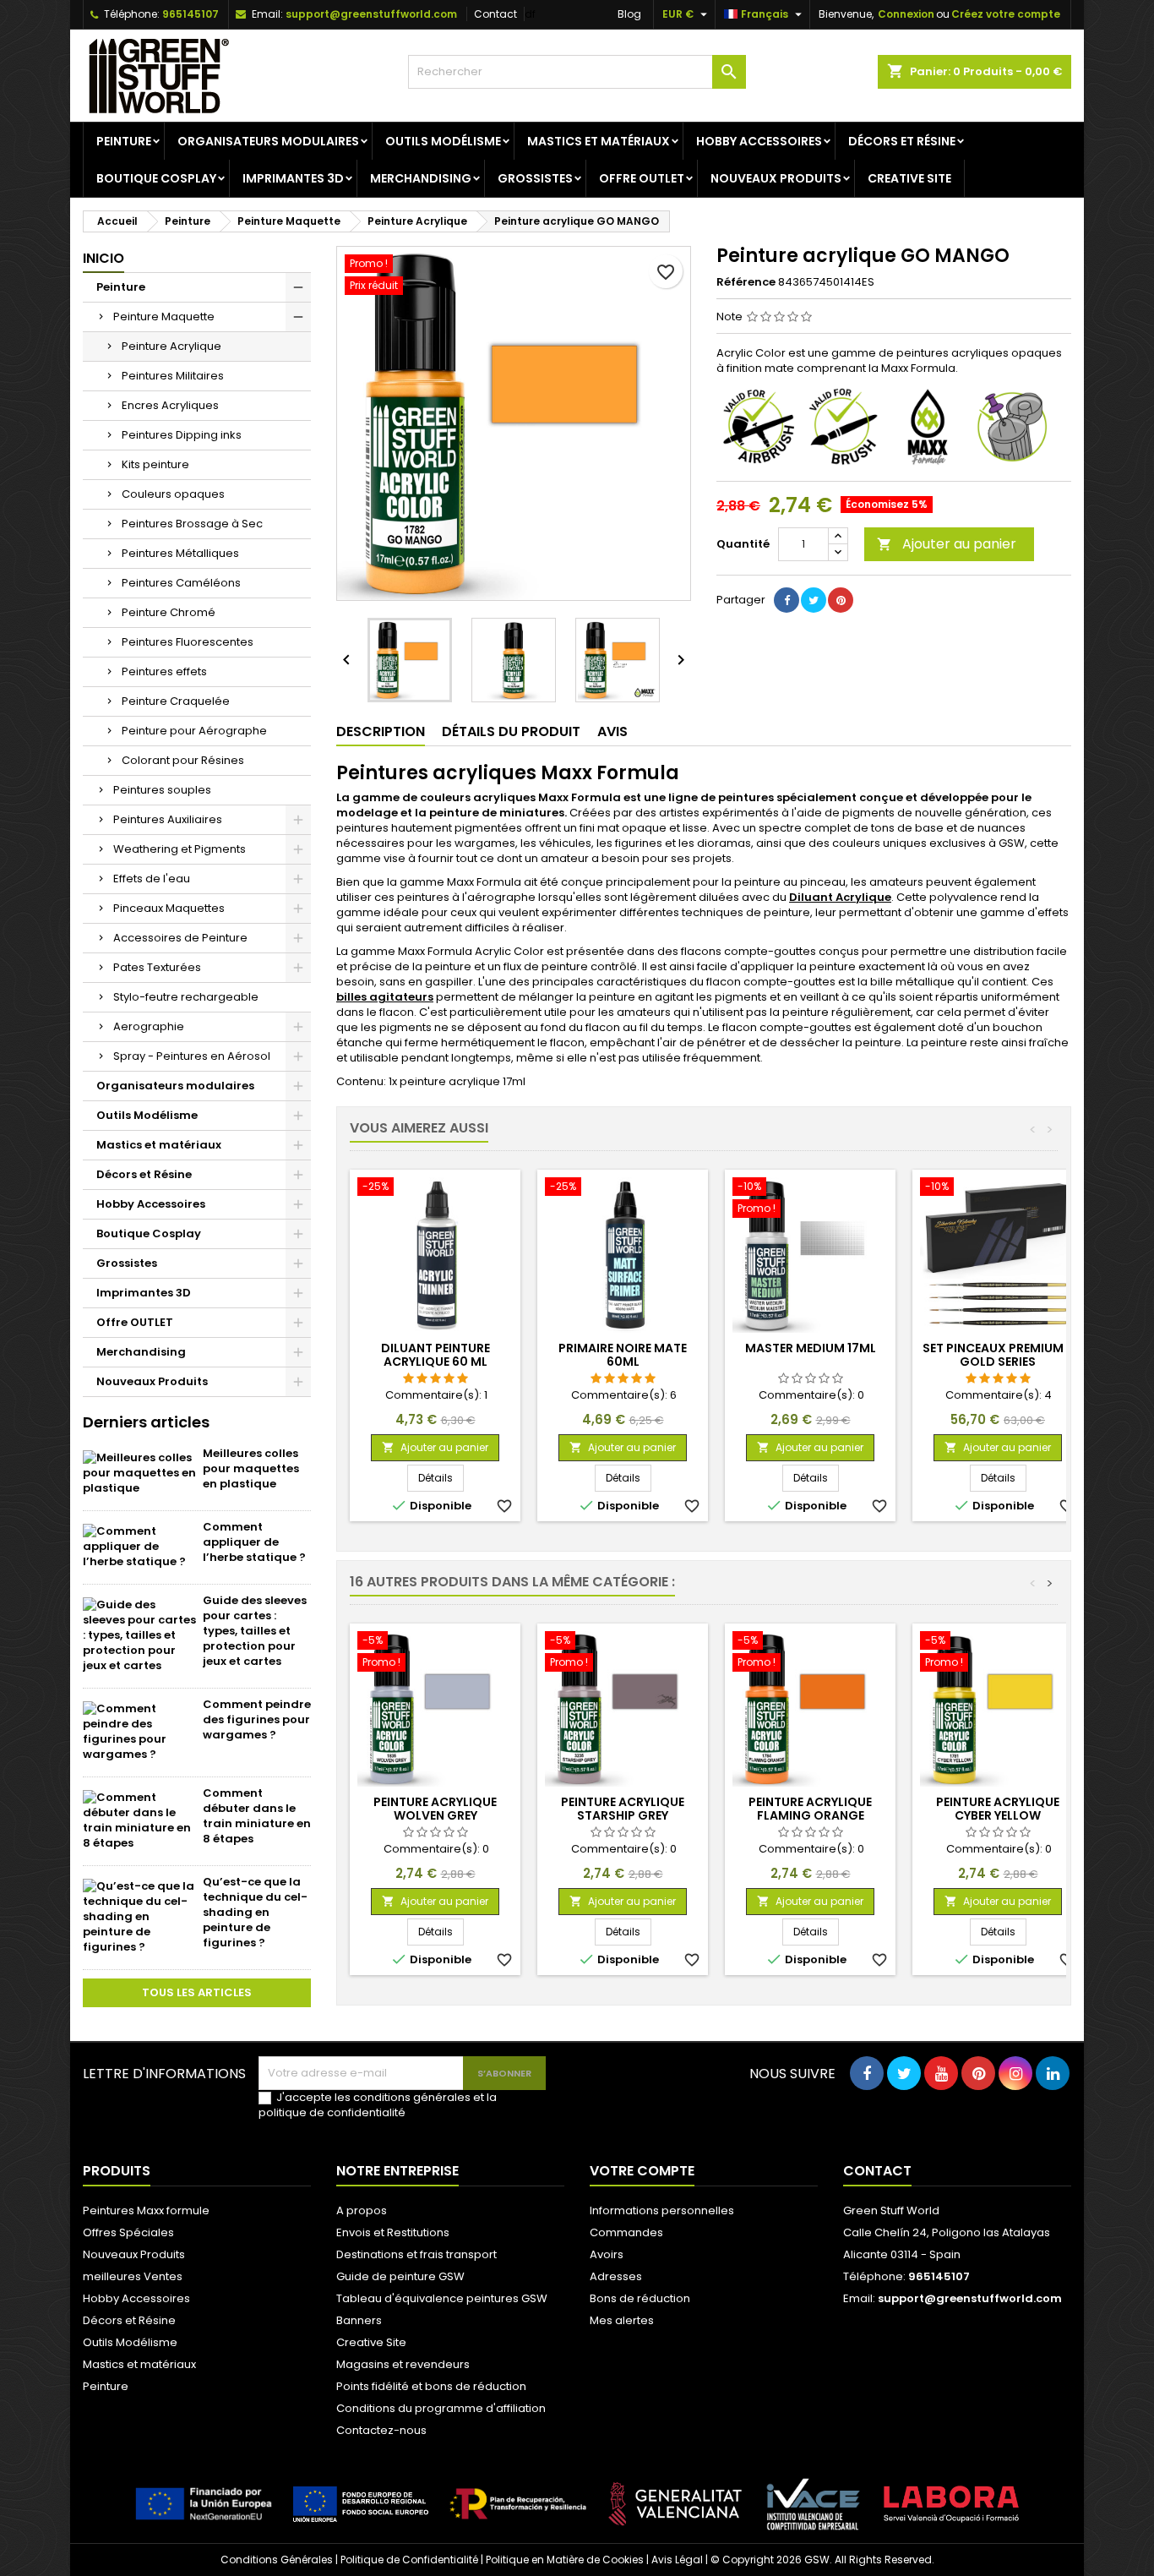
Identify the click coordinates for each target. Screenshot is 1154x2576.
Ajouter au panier (947, 544)
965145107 (191, 14)
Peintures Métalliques (180, 553)
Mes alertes (622, 2320)
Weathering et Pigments (180, 849)
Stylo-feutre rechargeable (186, 997)
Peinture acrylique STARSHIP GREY (623, 1809)
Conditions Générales (277, 2560)
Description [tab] (381, 731)
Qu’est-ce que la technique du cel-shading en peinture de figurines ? (255, 1912)
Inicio (103, 258)
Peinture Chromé (169, 612)
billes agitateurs (385, 997)
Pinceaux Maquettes (169, 908)
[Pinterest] (841, 600)
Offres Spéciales (128, 2232)
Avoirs (607, 2254)
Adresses (616, 2276)
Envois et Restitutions (393, 2232)
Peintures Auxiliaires (168, 819)
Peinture (124, 141)
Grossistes (535, 178)
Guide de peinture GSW (400, 2276)
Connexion (906, 14)
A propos (362, 2210)
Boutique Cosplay (156, 178)
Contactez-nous (381, 2430)
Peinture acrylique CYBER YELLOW (998, 1809)
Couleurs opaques (173, 494)
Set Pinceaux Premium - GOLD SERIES (998, 1355)
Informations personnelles (662, 2210)
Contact (495, 14)
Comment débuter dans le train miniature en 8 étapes (257, 1816)
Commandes (626, 2232)
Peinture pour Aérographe (194, 731)
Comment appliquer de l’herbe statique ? (254, 1542)
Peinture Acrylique (171, 346)
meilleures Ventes (133, 2276)
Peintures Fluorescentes (188, 642)
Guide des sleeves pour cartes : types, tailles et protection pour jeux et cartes (255, 1631)
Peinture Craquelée (176, 701)
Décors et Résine (902, 141)
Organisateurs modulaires (268, 141)
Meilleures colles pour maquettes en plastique (251, 1468)
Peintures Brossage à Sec (192, 524)
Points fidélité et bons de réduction (431, 2386)
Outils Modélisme (443, 141)
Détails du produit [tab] (511, 731)
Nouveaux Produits (776, 178)
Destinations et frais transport (416, 2254)
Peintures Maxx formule (146, 2210)
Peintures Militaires (173, 376)
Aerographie (149, 1026)
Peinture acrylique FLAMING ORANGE (810, 1809)
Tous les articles (197, 1992)
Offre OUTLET (642, 178)
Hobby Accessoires (759, 141)
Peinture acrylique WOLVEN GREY (435, 1809)
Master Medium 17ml (811, 1348)
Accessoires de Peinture (180, 938)
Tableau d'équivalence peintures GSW (442, 2298)
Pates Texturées (157, 967)
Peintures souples (162, 790)
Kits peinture (155, 464)
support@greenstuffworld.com (371, 14)
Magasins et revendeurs (403, 2364)
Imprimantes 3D (293, 178)
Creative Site (909, 178)
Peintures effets (164, 671)
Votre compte (642, 2171)
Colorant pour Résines (183, 760)
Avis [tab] (612, 731)
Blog (629, 14)
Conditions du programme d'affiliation (441, 2408)
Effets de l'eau (152, 879)
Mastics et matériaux (599, 141)
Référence (746, 282)
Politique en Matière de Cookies (565, 2560)
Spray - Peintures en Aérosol (192, 1056)
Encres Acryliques (170, 405)
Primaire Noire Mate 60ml (623, 1355)
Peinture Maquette (164, 317)
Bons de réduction (640, 2298)
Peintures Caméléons (181, 583)
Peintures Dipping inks (182, 435)
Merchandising (421, 178)
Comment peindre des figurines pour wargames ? (257, 1719)
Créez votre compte (1006, 14)
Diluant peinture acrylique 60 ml (435, 1355)
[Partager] (787, 600)
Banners (359, 2320)
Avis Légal (677, 2560)
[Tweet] (814, 600)
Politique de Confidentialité (409, 2560)
